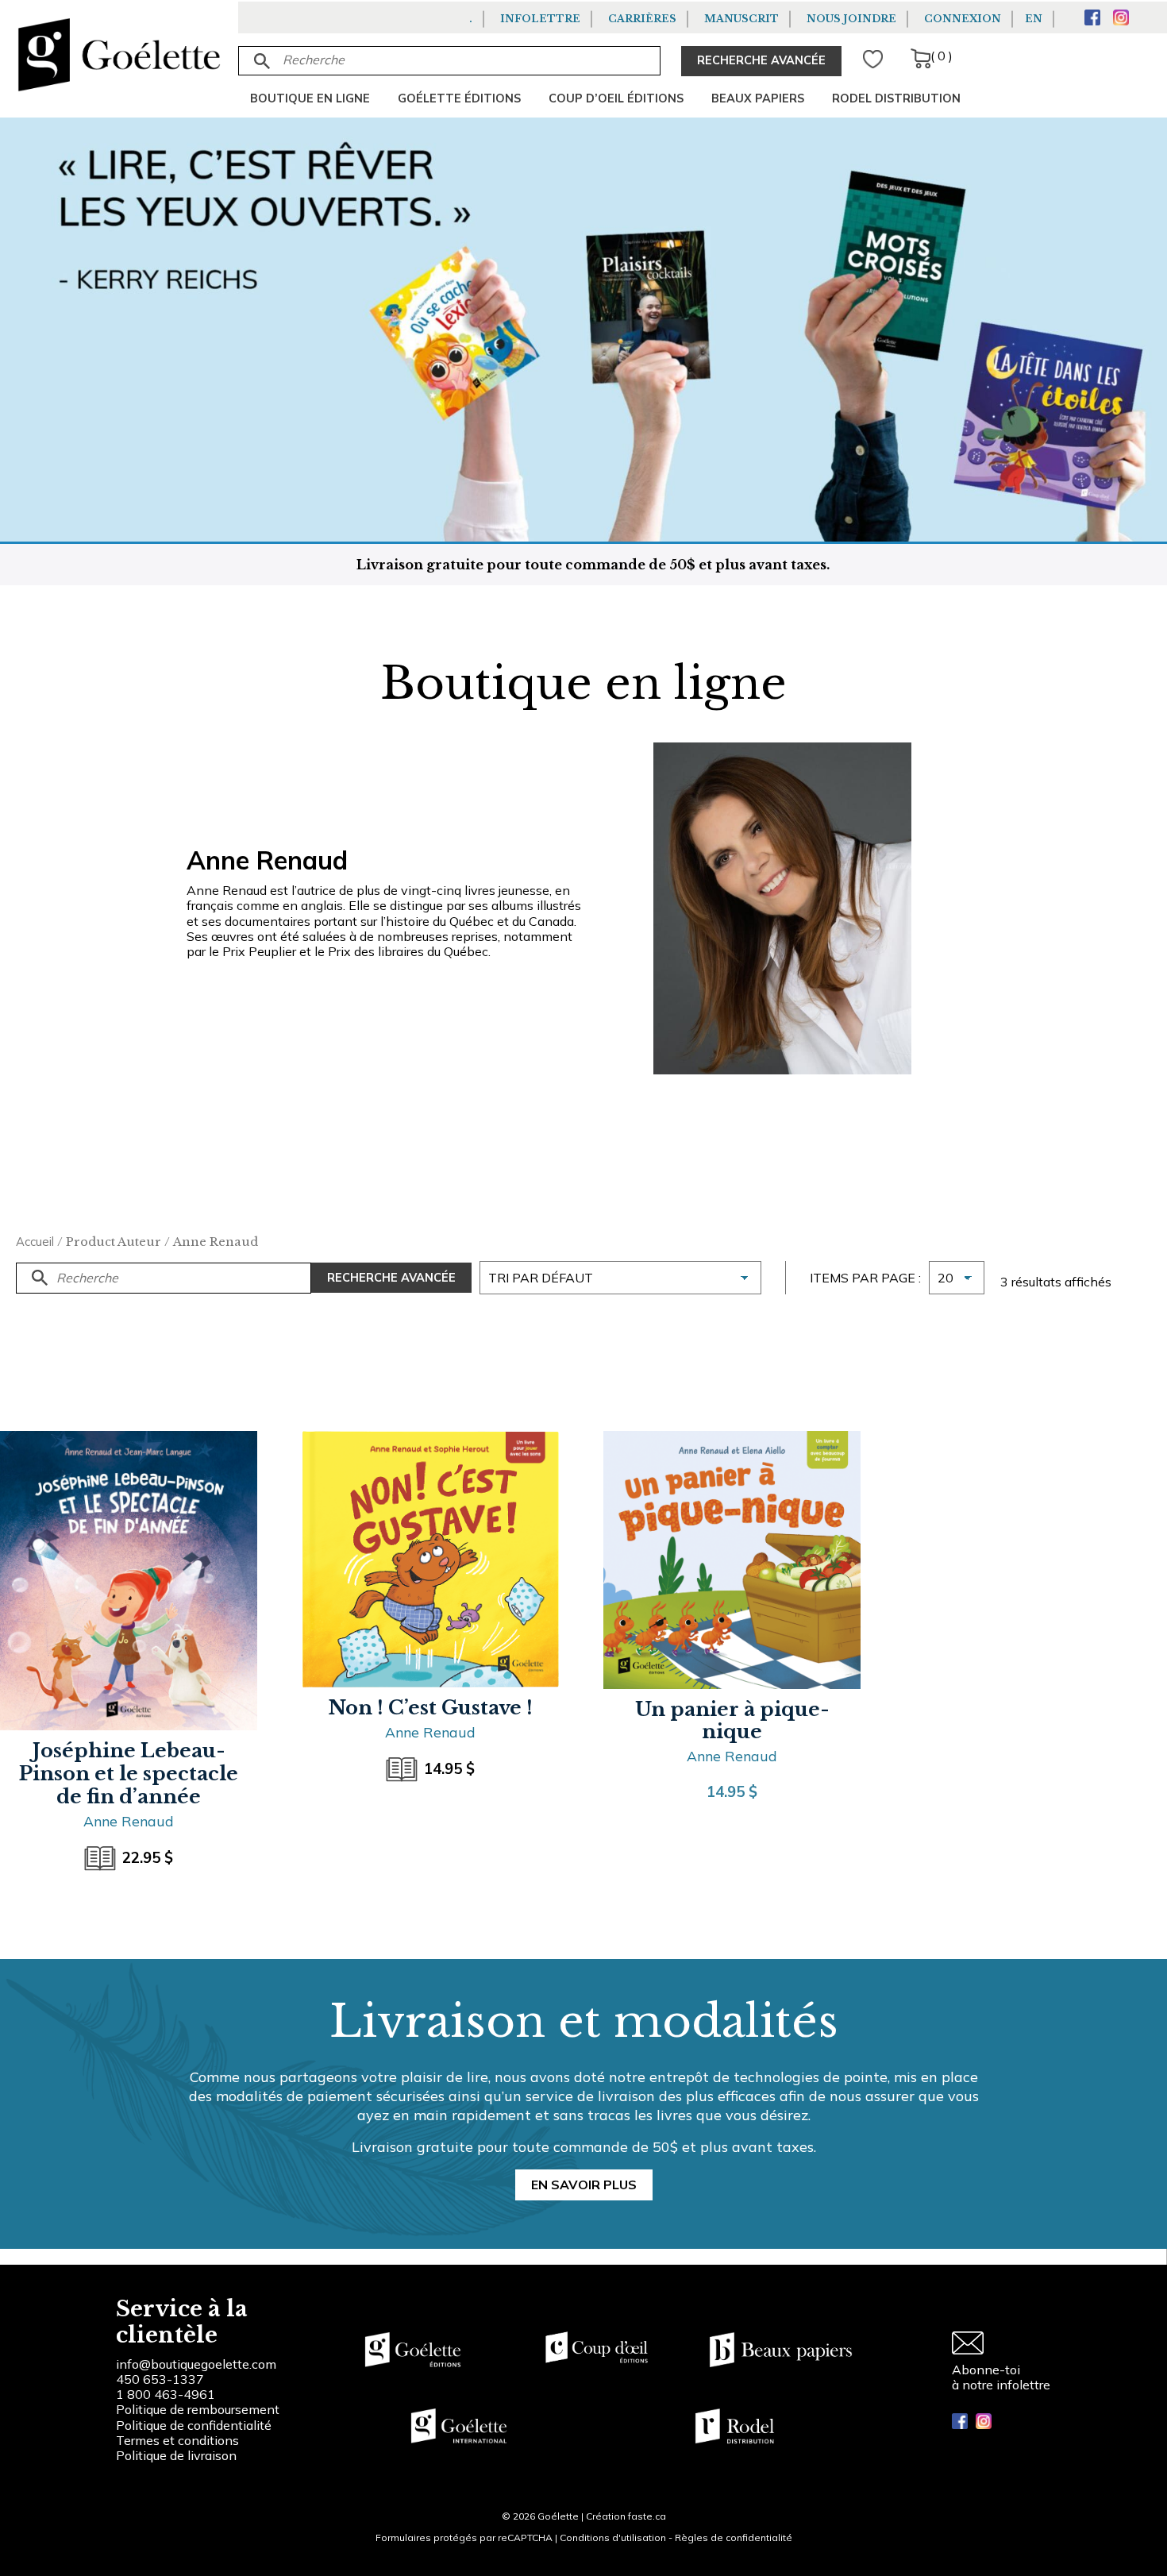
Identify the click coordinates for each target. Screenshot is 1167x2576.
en (1034, 19)
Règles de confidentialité (734, 2537)
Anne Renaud (129, 1821)
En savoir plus (584, 2185)
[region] (206, 2456)
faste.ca (647, 2516)
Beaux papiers (758, 98)
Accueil (35, 1242)
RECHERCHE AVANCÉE (761, 60)
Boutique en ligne (310, 98)
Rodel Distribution (896, 98)
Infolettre (540, 19)
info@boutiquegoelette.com (196, 2364)
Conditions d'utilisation (613, 2537)
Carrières (642, 19)
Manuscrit (741, 19)
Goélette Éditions (459, 98)
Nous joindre (851, 19)
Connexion (963, 19)
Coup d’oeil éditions (616, 98)
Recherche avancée (391, 1278)
